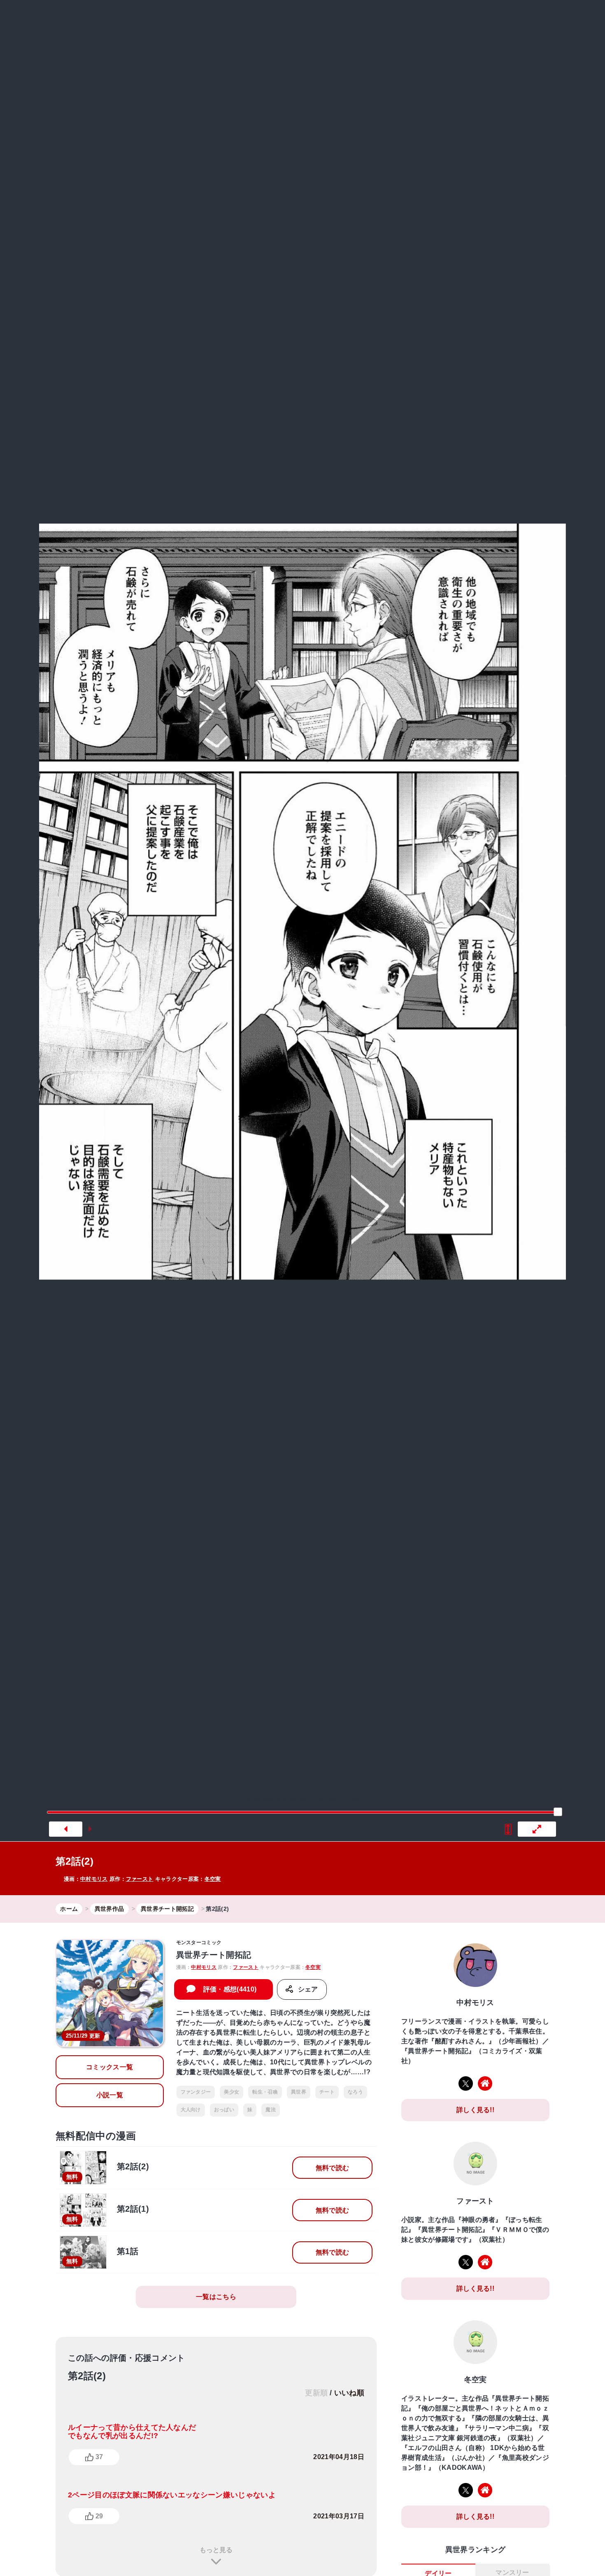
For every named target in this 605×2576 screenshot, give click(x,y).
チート (327, 2092)
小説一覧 (110, 2095)
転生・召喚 (265, 2092)
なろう (355, 2092)
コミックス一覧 (109, 2067)
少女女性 (415, 18)
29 (99, 2516)
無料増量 (296, 18)
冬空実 (213, 1879)
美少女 (232, 2092)
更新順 (316, 2393)
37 (99, 2457)
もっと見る (216, 2550)
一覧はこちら (216, 2297)
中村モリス (94, 1879)
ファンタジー (196, 2092)
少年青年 (379, 18)
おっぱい (224, 2110)
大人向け (191, 2110)
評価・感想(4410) (230, 1989)
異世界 (341, 18)
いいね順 (349, 2393)
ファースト (140, 1879)
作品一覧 (456, 18)
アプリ (501, 18)
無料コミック (242, 18)
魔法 (271, 2110)
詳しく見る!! (475, 2110)
